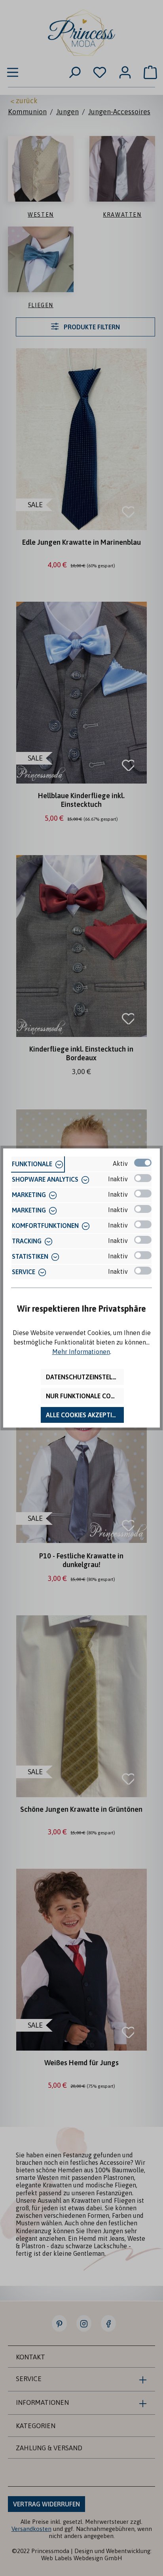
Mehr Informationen (81, 1352)
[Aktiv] (143, 1163)
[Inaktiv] (143, 1178)
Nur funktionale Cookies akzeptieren (85, 1396)
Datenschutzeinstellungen (85, 1377)
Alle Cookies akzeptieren (85, 1415)
